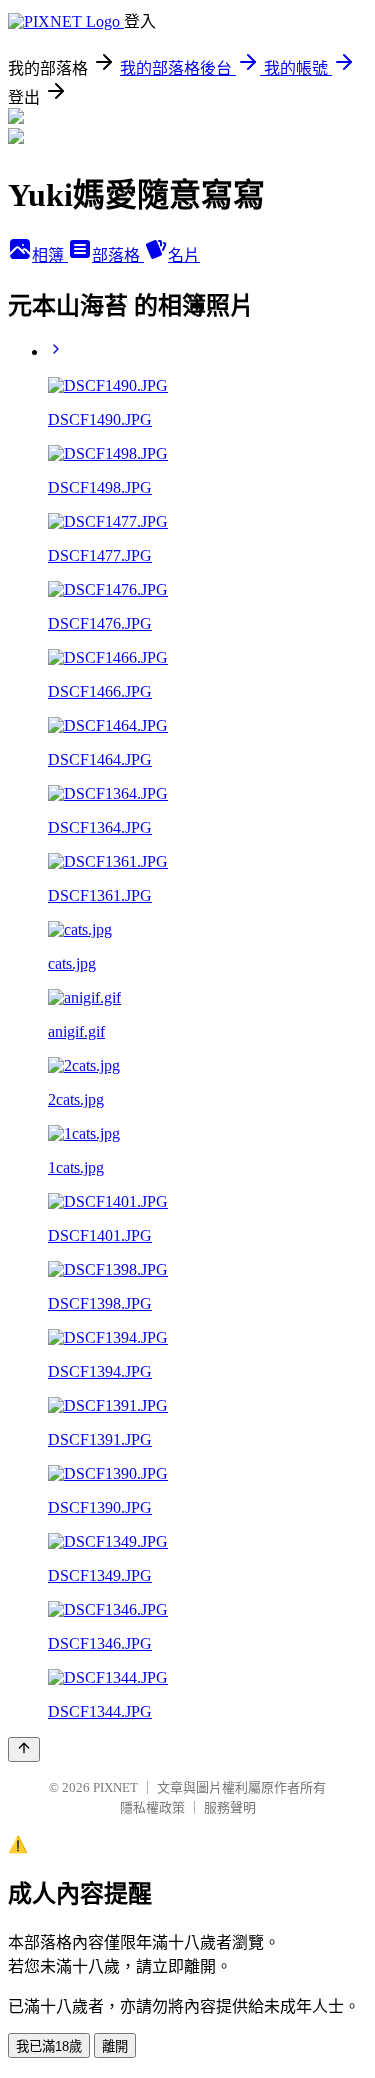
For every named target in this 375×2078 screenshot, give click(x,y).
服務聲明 (230, 1807)
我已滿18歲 (49, 2046)
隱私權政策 (152, 1807)
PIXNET (115, 1787)
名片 (184, 255)
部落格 (118, 255)
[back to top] (24, 1749)
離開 (115, 2046)
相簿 (50, 255)
